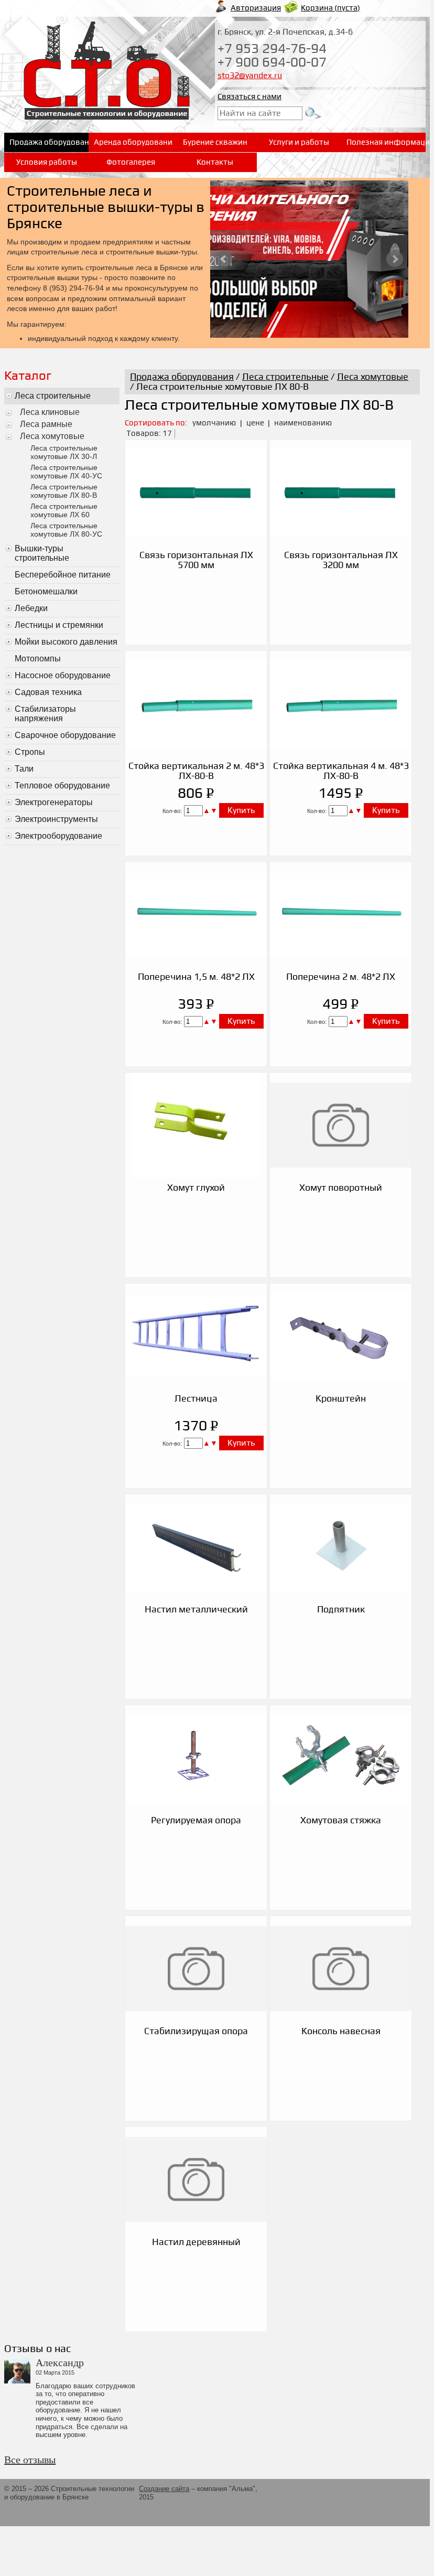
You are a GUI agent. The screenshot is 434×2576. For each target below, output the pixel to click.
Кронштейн (341, 1399)
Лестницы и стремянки (59, 625)
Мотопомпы (38, 659)
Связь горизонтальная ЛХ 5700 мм (196, 560)
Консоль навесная (341, 2031)
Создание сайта (164, 2489)
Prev (224, 259)
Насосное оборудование (63, 675)
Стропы (30, 752)
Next (395, 259)
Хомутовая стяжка (341, 1820)
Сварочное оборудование (65, 735)
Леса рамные (46, 424)
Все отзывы (30, 2460)
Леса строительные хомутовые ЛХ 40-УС (66, 472)
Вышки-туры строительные (42, 553)
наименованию (303, 423)
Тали (24, 769)
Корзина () (330, 8)
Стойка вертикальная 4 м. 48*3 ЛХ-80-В (341, 771)
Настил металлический (196, 1610)
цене (256, 423)
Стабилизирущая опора (196, 2031)
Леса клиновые (50, 412)
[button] (207, 810)
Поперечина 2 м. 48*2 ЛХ (341, 977)
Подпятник (341, 1610)
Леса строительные (53, 396)
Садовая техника (48, 692)
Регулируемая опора (196, 1820)
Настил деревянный (196, 2242)
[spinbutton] (193, 811)
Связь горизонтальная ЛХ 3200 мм (341, 560)
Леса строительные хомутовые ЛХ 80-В (64, 491)
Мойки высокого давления (66, 642)
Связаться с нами (249, 97)
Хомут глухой (196, 1188)
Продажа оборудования (182, 377)
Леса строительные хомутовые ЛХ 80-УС (66, 530)
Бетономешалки (46, 591)
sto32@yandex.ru (250, 76)
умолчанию (214, 423)
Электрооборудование (58, 836)
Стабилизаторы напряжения (45, 714)
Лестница (196, 1399)
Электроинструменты (56, 819)
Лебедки (31, 608)
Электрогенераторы (54, 802)
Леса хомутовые (52, 436)
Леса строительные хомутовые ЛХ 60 (64, 510)
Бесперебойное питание (63, 575)
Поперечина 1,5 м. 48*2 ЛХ (196, 977)
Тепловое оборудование (62, 785)
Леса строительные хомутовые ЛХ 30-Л (64, 452)
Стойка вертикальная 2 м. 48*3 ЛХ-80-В (196, 771)
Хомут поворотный (341, 1188)
